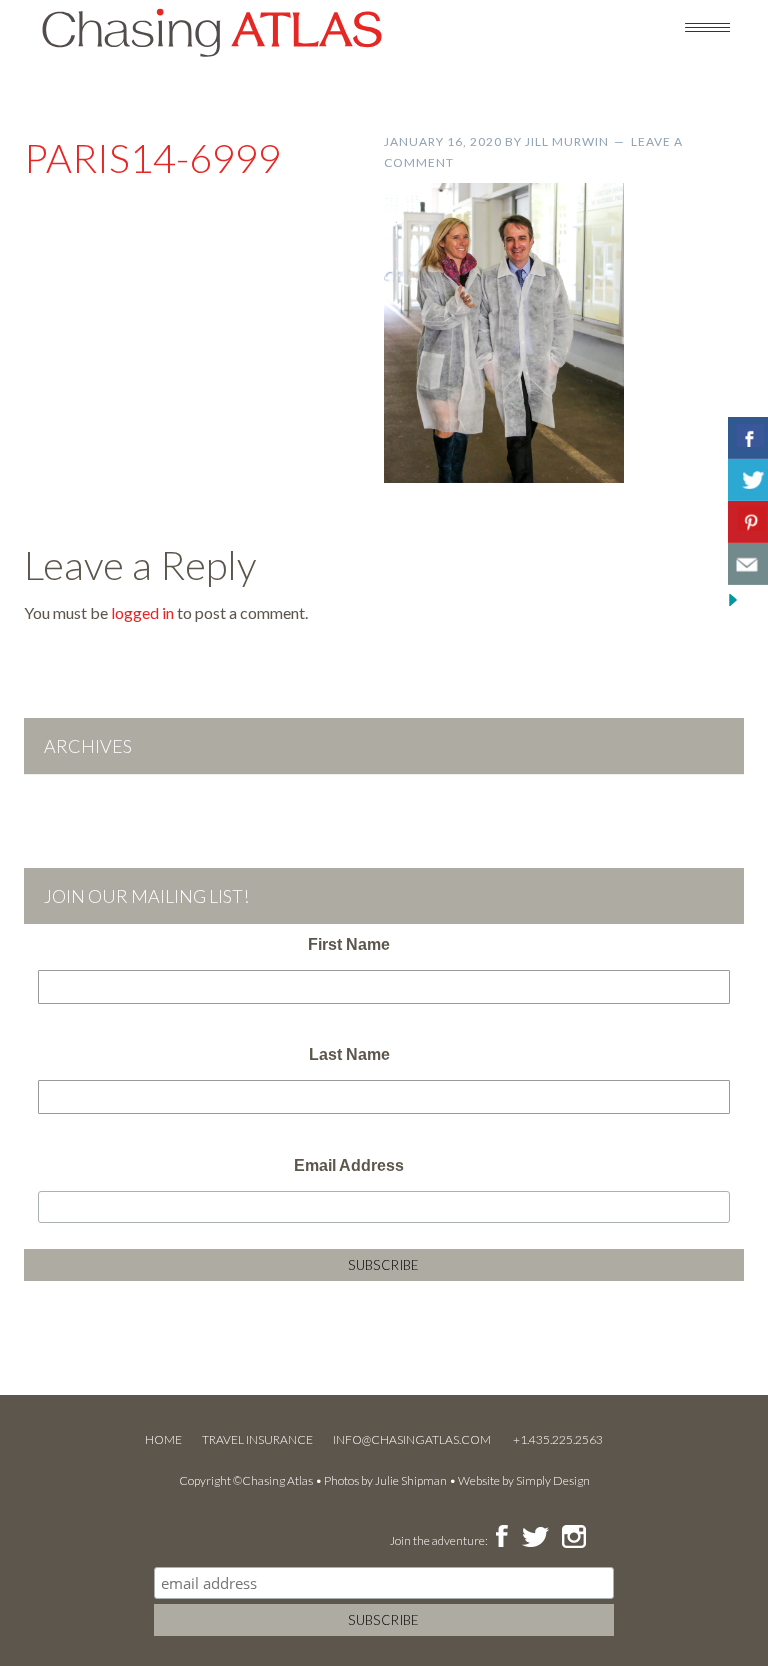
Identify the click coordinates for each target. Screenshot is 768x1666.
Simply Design (553, 1480)
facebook (501, 1538)
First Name (349, 944)
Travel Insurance (257, 1439)
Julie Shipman (411, 1480)
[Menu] (707, 25)
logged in (142, 612)
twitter (534, 1538)
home (163, 1439)
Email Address (349, 1165)
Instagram (573, 1538)
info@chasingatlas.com (413, 1439)
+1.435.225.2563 (558, 1439)
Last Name (349, 1054)
